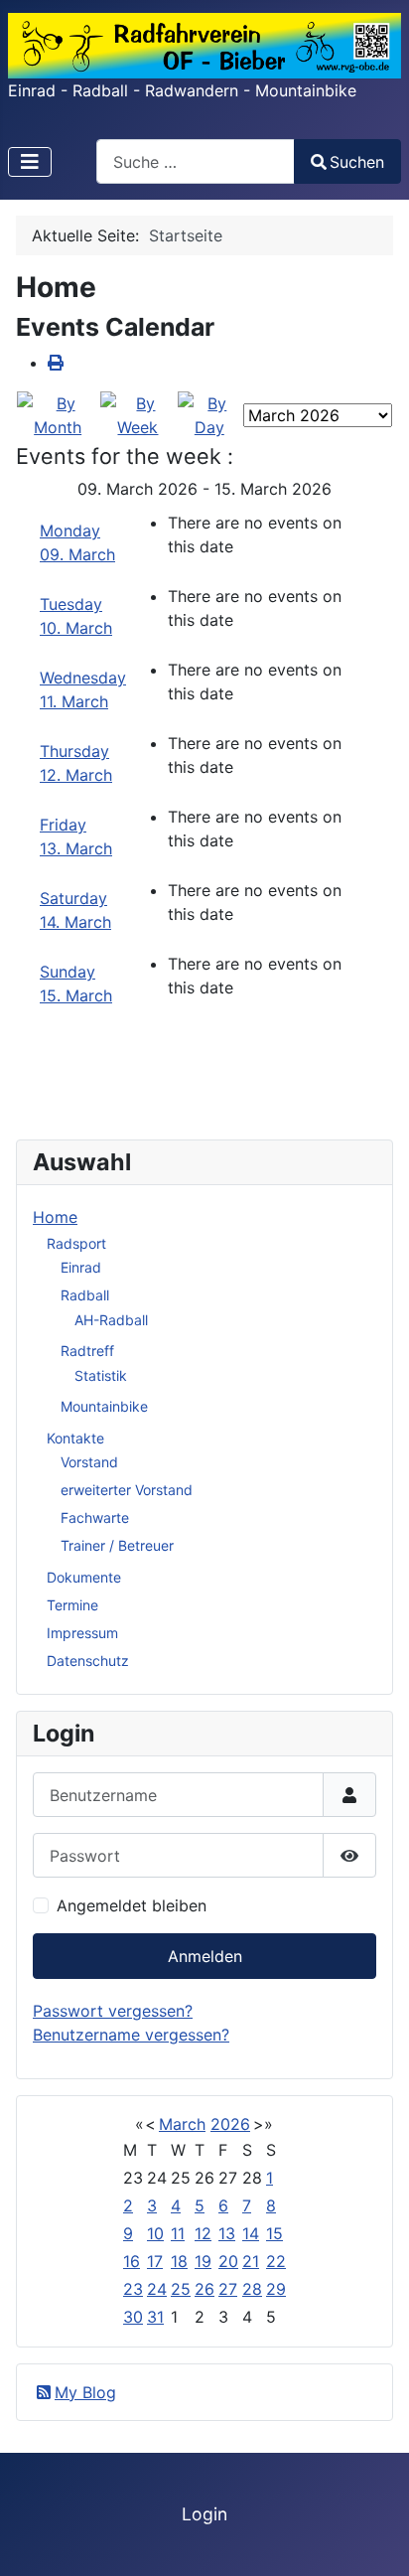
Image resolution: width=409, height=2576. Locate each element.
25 (181, 2289)
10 (155, 2233)
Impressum (82, 1633)
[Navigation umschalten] (30, 162)
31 (155, 2317)
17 (155, 2261)
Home (55, 1217)
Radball (85, 1295)
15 (274, 2233)
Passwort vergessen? (113, 2011)
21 (251, 2261)
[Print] (56, 363)
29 (276, 2289)
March (182, 2124)
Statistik (101, 1375)
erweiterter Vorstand (127, 1490)
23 (133, 2289)
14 (251, 2233)
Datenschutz (88, 1661)
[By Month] (58, 413)
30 (133, 2317)
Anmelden (205, 1956)
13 (227, 2233)
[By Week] (137, 413)
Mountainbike (104, 1406)
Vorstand (89, 1462)
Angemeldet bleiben (132, 1905)
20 (228, 2261)
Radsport (76, 1243)
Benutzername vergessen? (131, 2035)
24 (157, 2289)
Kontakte (75, 1438)
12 (203, 2233)
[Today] (209, 413)
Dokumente (84, 1577)
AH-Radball (111, 1320)
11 (178, 2233)
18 (179, 2261)
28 (252, 2289)
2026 (230, 2124)
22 (276, 2261)
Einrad (81, 1267)
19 (203, 2261)
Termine (72, 1605)
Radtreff (87, 1351)
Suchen (357, 162)
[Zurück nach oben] (374, 2539)
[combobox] (196, 161)
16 (132, 2261)
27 (228, 2289)
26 (204, 2289)
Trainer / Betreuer (117, 1545)
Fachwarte (95, 1517)
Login (204, 2514)
